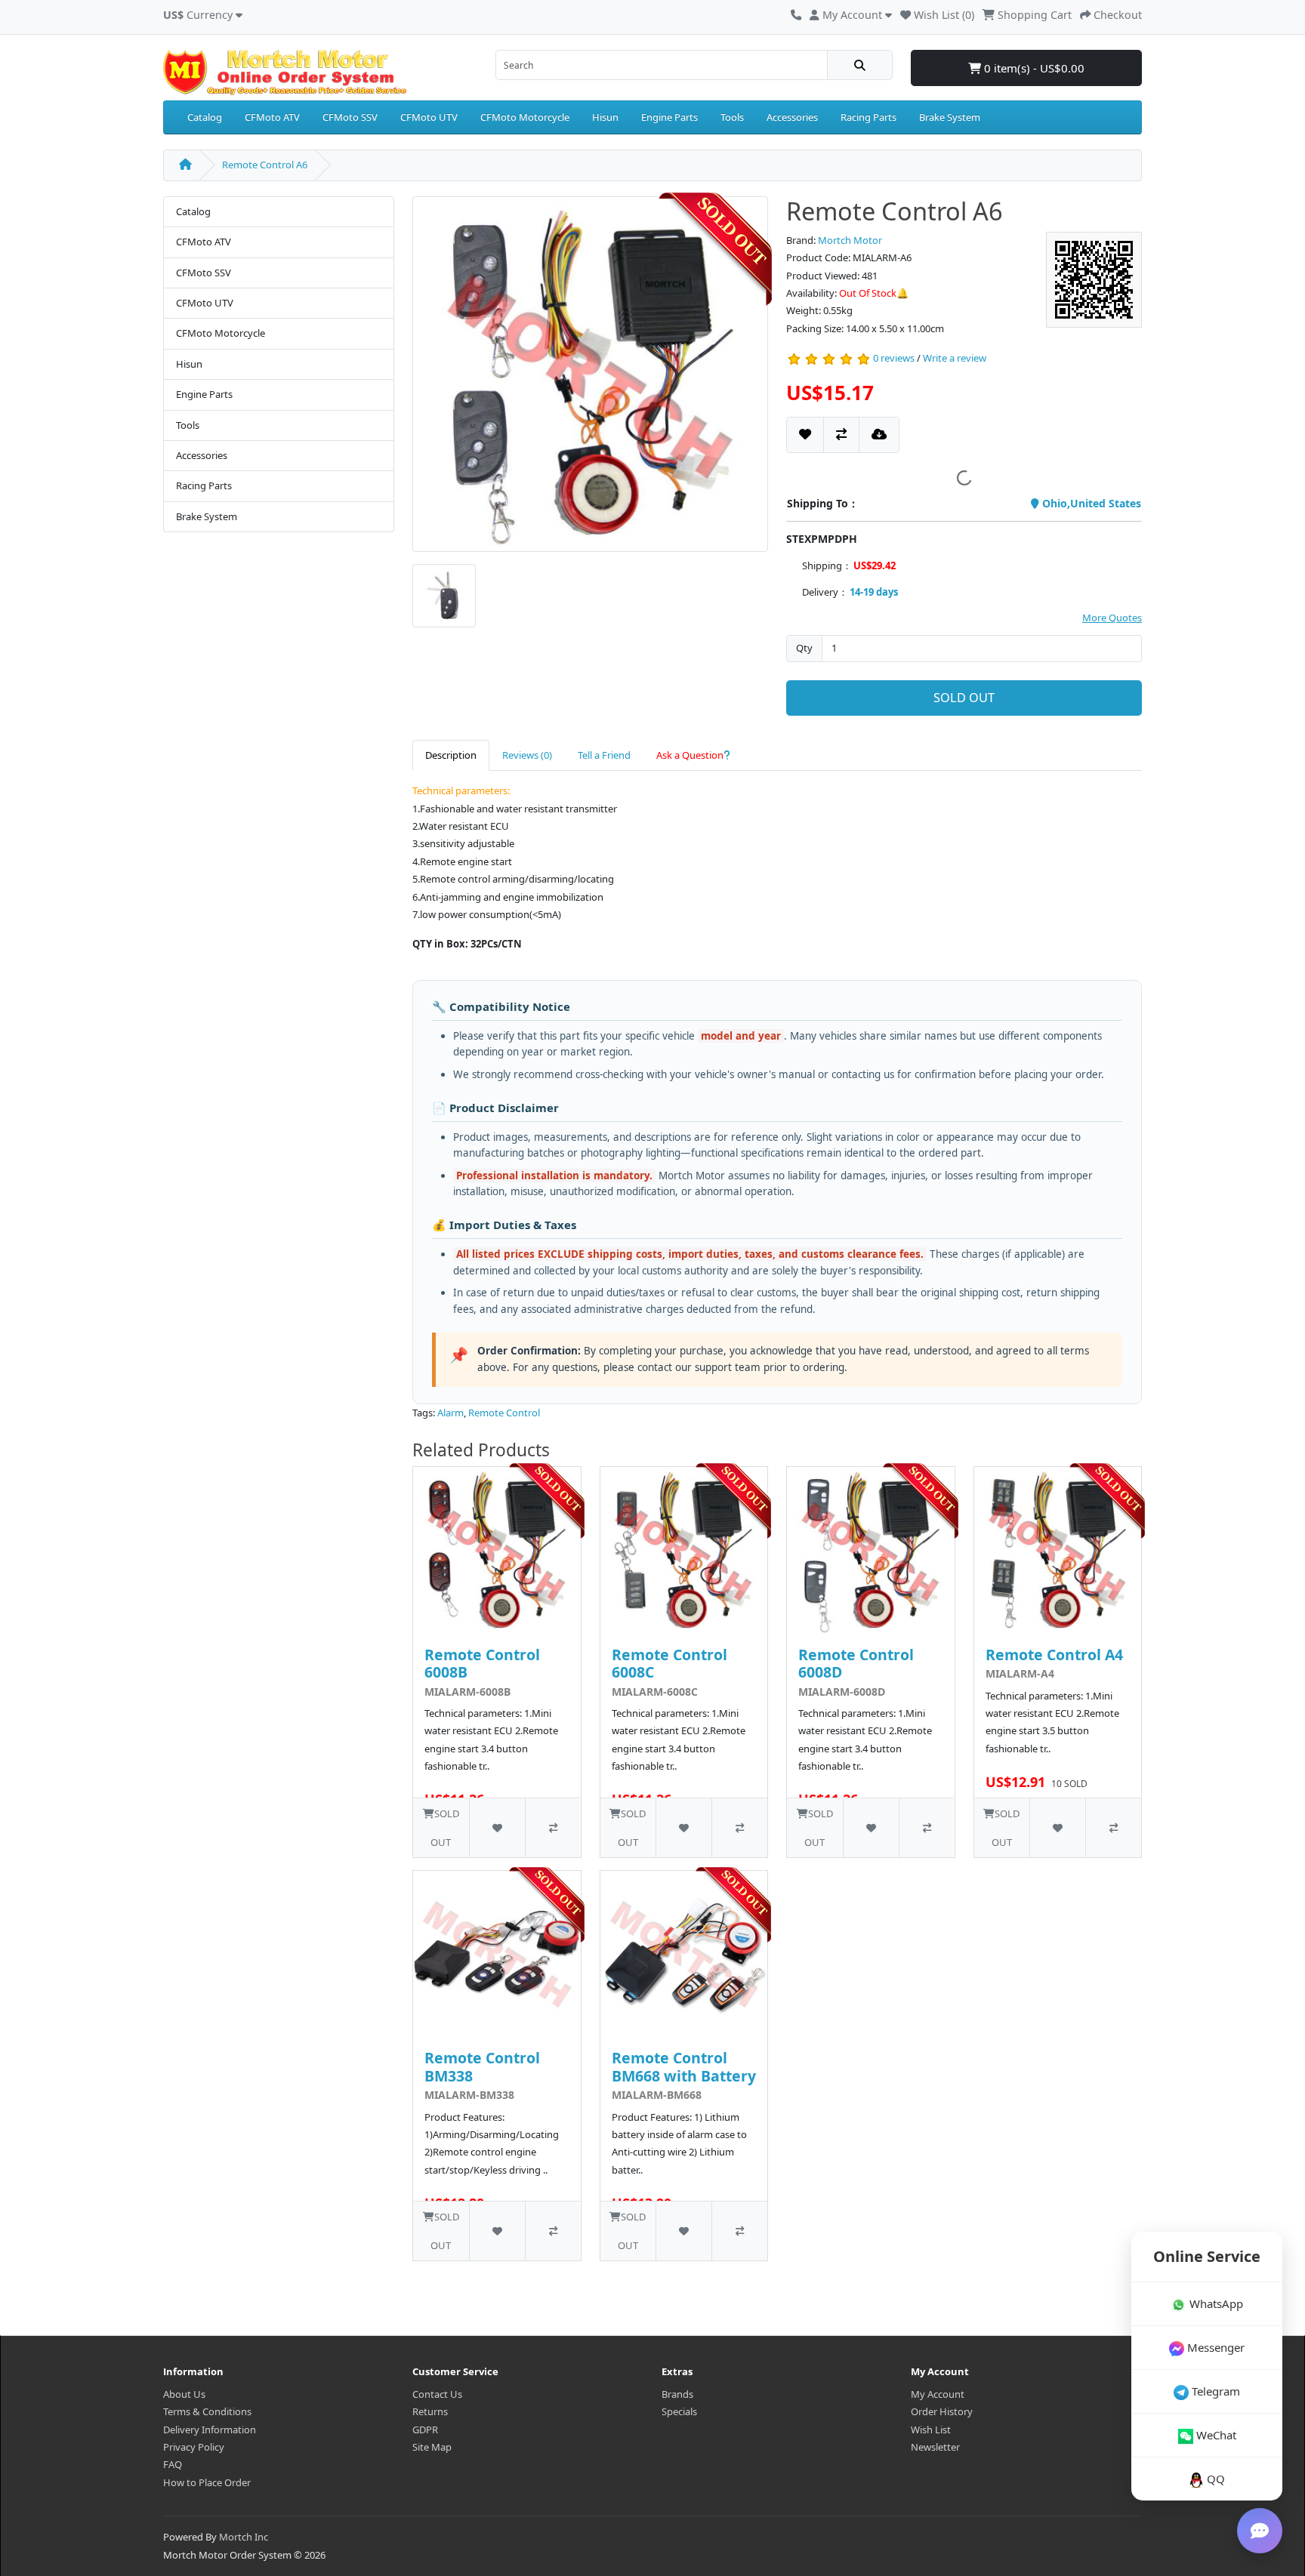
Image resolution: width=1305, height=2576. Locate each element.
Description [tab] (451, 755)
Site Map (432, 2447)
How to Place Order (207, 2482)
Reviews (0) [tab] (527, 755)
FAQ (173, 2464)
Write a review (955, 359)
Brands (677, 2394)
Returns (430, 2411)
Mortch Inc (244, 2537)
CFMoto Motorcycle (525, 117)
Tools (732, 117)
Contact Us (437, 2394)
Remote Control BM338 (482, 2066)
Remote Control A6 (265, 165)
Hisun (605, 117)
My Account (938, 2394)
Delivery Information (210, 2430)
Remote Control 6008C (669, 1663)
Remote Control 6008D (856, 1663)
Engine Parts (669, 117)
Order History (942, 2411)
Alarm (450, 1413)
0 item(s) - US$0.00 (1033, 68)
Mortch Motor (850, 240)
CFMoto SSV (350, 117)
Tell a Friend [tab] (604, 755)
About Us (184, 2394)
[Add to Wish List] (805, 434)
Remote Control (504, 1413)
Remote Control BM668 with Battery (684, 2066)
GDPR (425, 2430)
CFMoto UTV (429, 117)
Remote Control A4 (1054, 1655)
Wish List (931, 2430)
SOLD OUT (964, 698)
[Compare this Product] (841, 434)
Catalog (205, 117)
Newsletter (935, 2447)
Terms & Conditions (207, 2411)
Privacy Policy (194, 2447)
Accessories (792, 117)
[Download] (879, 434)
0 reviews (894, 359)
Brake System (950, 117)
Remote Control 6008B (482, 1663)
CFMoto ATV (272, 117)
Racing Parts (868, 117)
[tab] (693, 755)
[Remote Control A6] (590, 379)
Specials (679, 2411)
